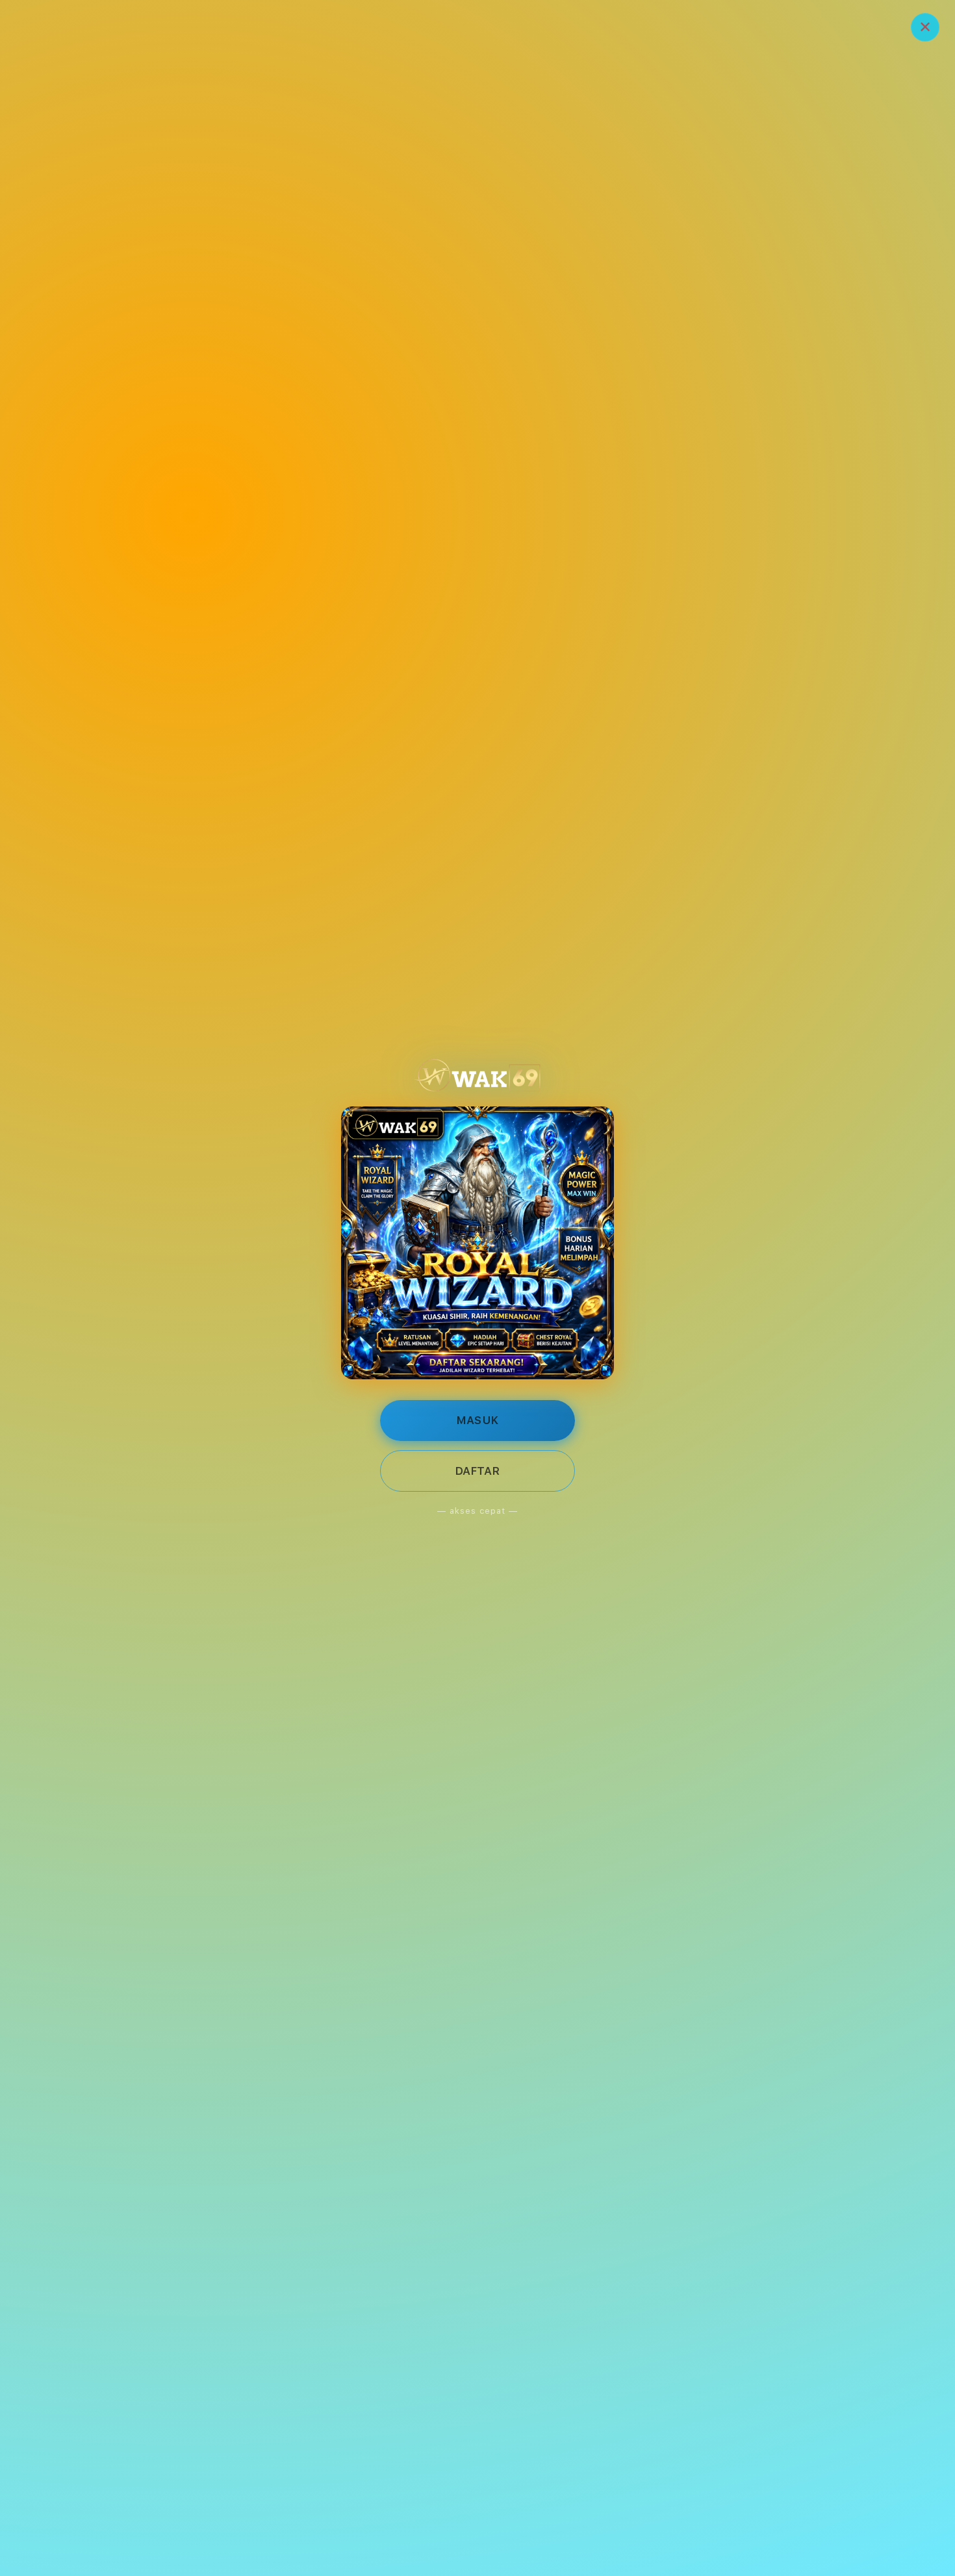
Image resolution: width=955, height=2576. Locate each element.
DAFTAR (478, 1471)
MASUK (478, 1420)
